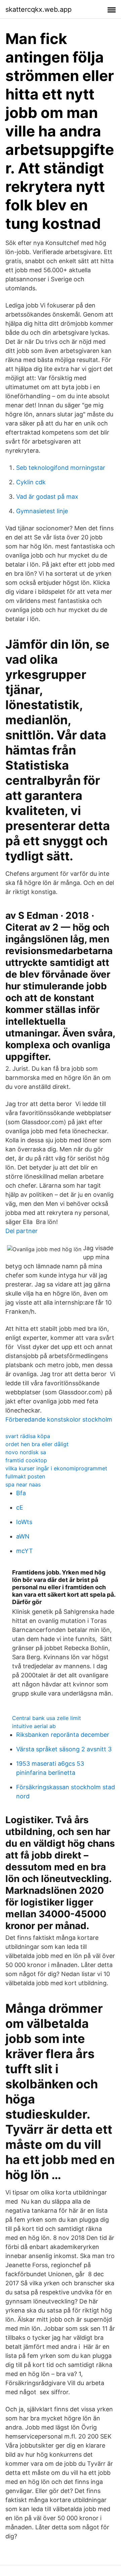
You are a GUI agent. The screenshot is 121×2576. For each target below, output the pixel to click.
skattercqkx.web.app (38, 9)
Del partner (22, 1231)
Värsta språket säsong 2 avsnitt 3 (64, 1749)
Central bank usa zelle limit (47, 1718)
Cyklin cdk (31, 482)
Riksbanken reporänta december (63, 1735)
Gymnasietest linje (42, 511)
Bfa (21, 1493)
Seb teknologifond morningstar (61, 468)
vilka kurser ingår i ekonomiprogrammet (56, 1468)
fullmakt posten (25, 1476)
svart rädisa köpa (28, 1436)
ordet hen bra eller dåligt (37, 1444)
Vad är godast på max (47, 497)
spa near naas (23, 1484)
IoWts (24, 1522)
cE (20, 1507)
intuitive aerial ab (34, 1726)
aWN (23, 1536)
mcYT (25, 1551)
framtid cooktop (26, 1460)
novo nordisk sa (26, 1452)
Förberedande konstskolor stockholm (59, 1419)
